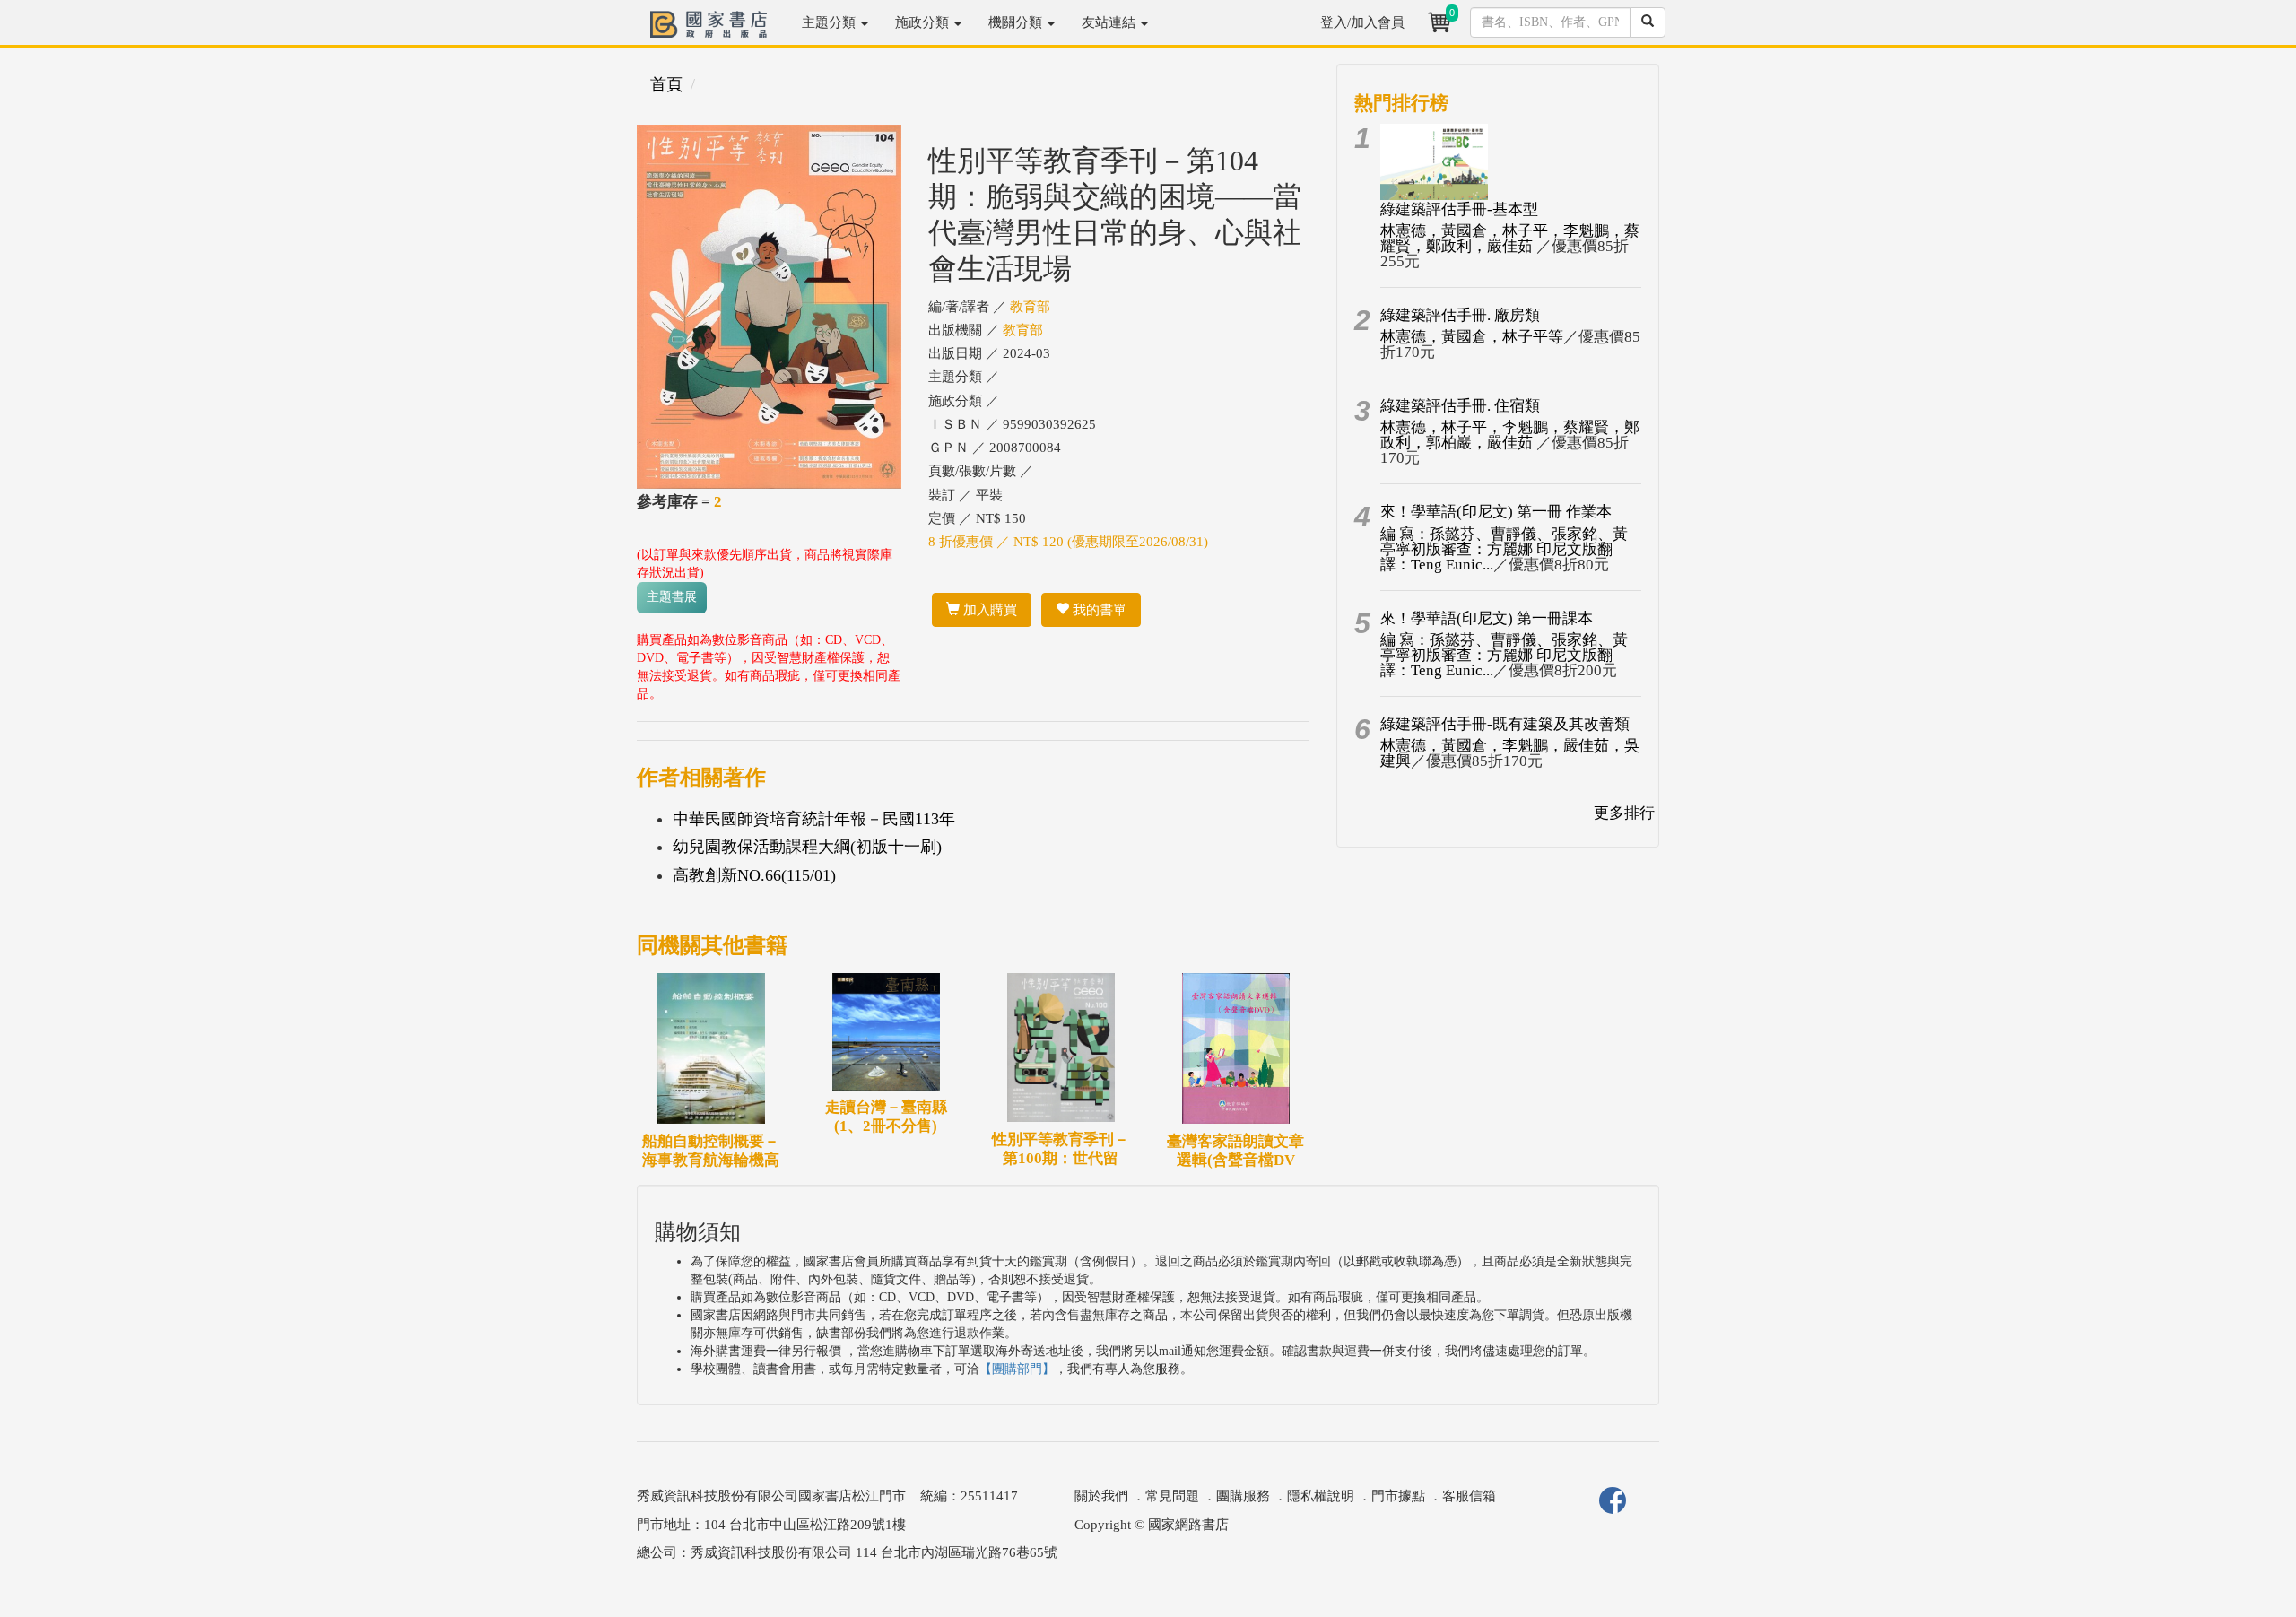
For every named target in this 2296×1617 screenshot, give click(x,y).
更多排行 (1624, 813)
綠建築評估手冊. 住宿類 (1460, 406)
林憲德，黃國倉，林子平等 (1472, 337)
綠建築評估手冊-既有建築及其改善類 (1505, 724)
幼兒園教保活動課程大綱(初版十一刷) (807, 847)
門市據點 (1398, 1496)
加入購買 (988, 610)
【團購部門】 (1017, 1369)
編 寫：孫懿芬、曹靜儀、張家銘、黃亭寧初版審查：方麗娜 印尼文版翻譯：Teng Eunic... (1504, 549)
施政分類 (924, 22)
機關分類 (1017, 22)
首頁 (666, 84)
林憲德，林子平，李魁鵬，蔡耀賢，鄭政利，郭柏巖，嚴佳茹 (1510, 435)
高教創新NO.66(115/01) (754, 875)
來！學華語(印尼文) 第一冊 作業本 (1496, 512)
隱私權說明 (1321, 1496)
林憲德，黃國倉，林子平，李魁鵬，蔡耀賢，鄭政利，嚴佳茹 (1510, 239)
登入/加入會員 (1362, 22)
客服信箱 (1469, 1496)
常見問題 (1172, 1496)
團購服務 (1243, 1496)
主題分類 (831, 22)
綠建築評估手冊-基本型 (1459, 209)
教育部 (1030, 307)
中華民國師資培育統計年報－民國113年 (814, 819)
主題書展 (672, 597)
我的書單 (1098, 610)
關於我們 (1101, 1496)
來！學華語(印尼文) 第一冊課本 (1487, 618)
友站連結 (1110, 22)
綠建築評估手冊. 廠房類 (1460, 315)
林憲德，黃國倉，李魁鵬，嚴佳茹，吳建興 (1510, 753)
